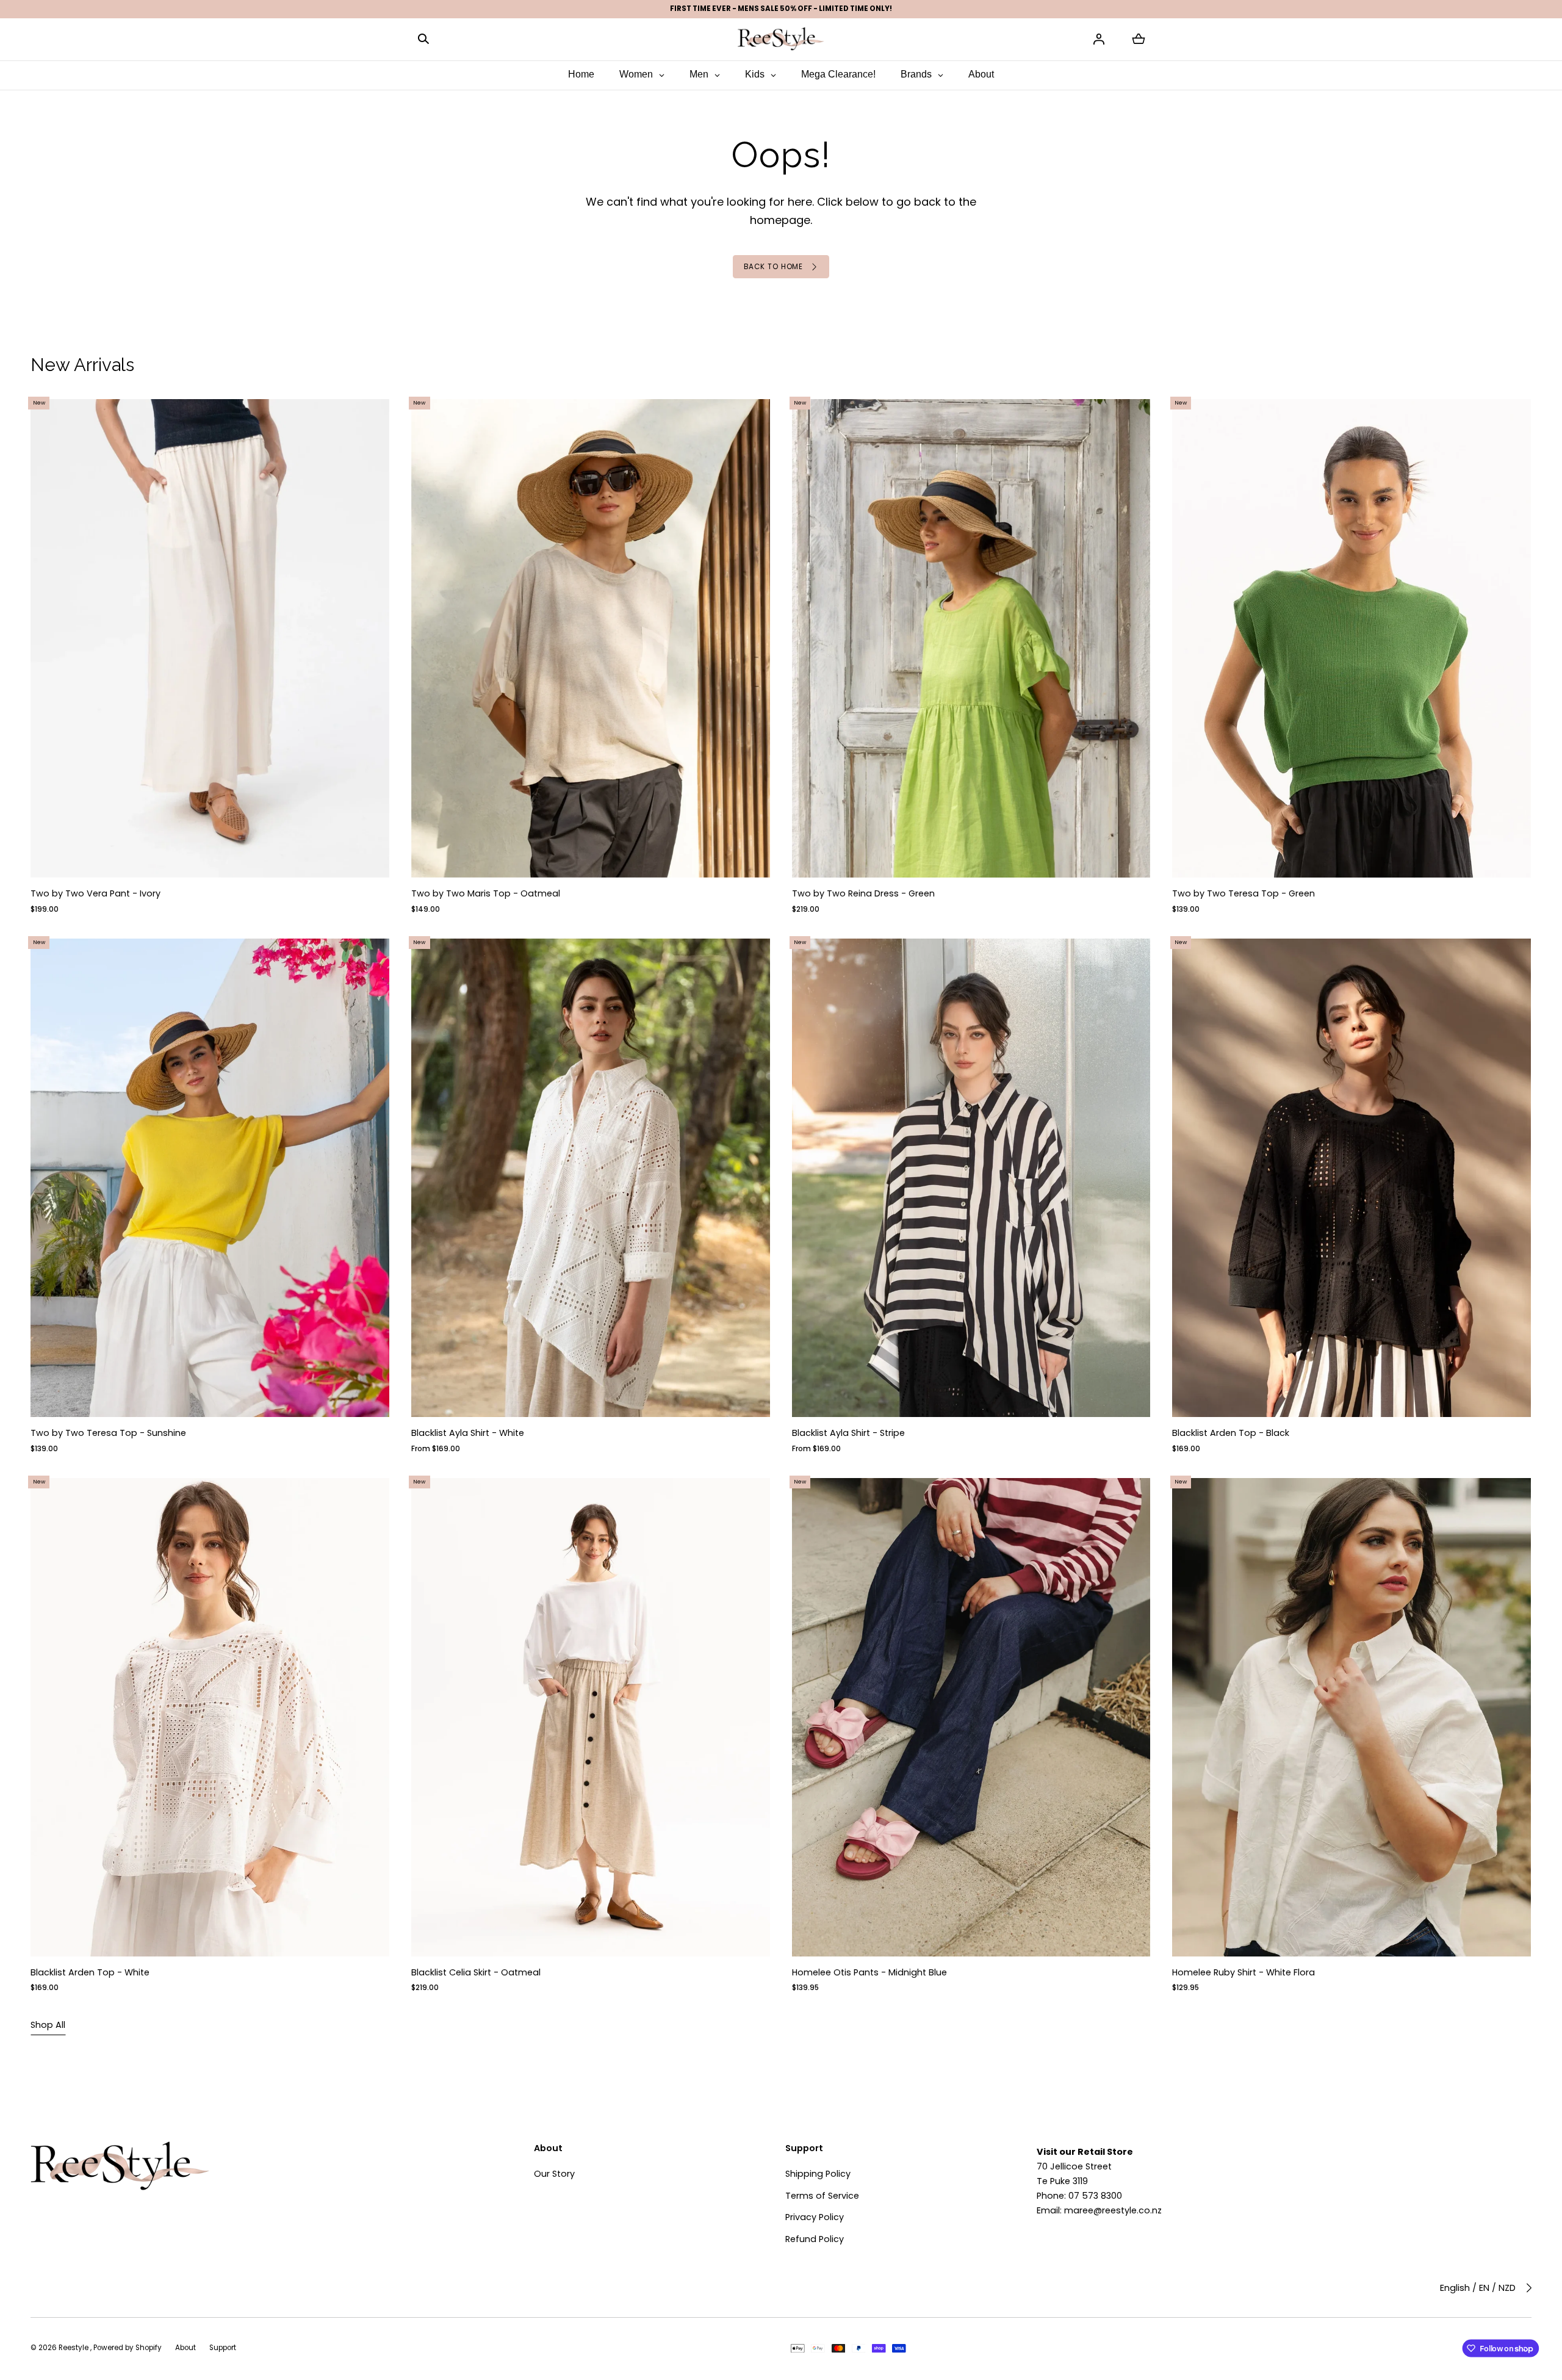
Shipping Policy (818, 2174)
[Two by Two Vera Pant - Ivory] (210, 638)
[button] (423, 39)
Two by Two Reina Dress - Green (863, 894)
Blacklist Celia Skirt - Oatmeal (476, 1972)
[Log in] (1099, 39)
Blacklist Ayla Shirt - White (468, 1433)
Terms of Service (822, 2196)
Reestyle (74, 2348)
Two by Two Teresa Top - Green (1244, 894)
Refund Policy (815, 2239)
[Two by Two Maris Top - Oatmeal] (591, 638)
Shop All (48, 2025)
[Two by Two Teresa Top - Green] (1352, 638)
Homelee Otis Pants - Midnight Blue (869, 1972)
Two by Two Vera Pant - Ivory (95, 894)
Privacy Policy (815, 2217)
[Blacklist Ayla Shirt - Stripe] (971, 1178)
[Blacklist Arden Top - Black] (1352, 1178)
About (185, 2348)
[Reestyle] (781, 39)
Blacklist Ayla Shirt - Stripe (848, 1433)
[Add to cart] (370, 858)
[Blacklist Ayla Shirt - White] (591, 1178)
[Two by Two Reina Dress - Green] (971, 638)
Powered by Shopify (128, 2348)
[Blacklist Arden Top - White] (210, 1717)
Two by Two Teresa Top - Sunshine (108, 1433)
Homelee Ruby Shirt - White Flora (1244, 1972)
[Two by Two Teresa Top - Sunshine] (210, 1178)
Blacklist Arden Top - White (90, 1972)
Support (223, 2348)
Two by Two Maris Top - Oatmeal (486, 894)
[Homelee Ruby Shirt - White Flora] (1352, 1717)
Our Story (554, 2174)
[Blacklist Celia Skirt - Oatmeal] (591, 1717)
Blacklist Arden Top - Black (1231, 1433)
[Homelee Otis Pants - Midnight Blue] (971, 1717)
